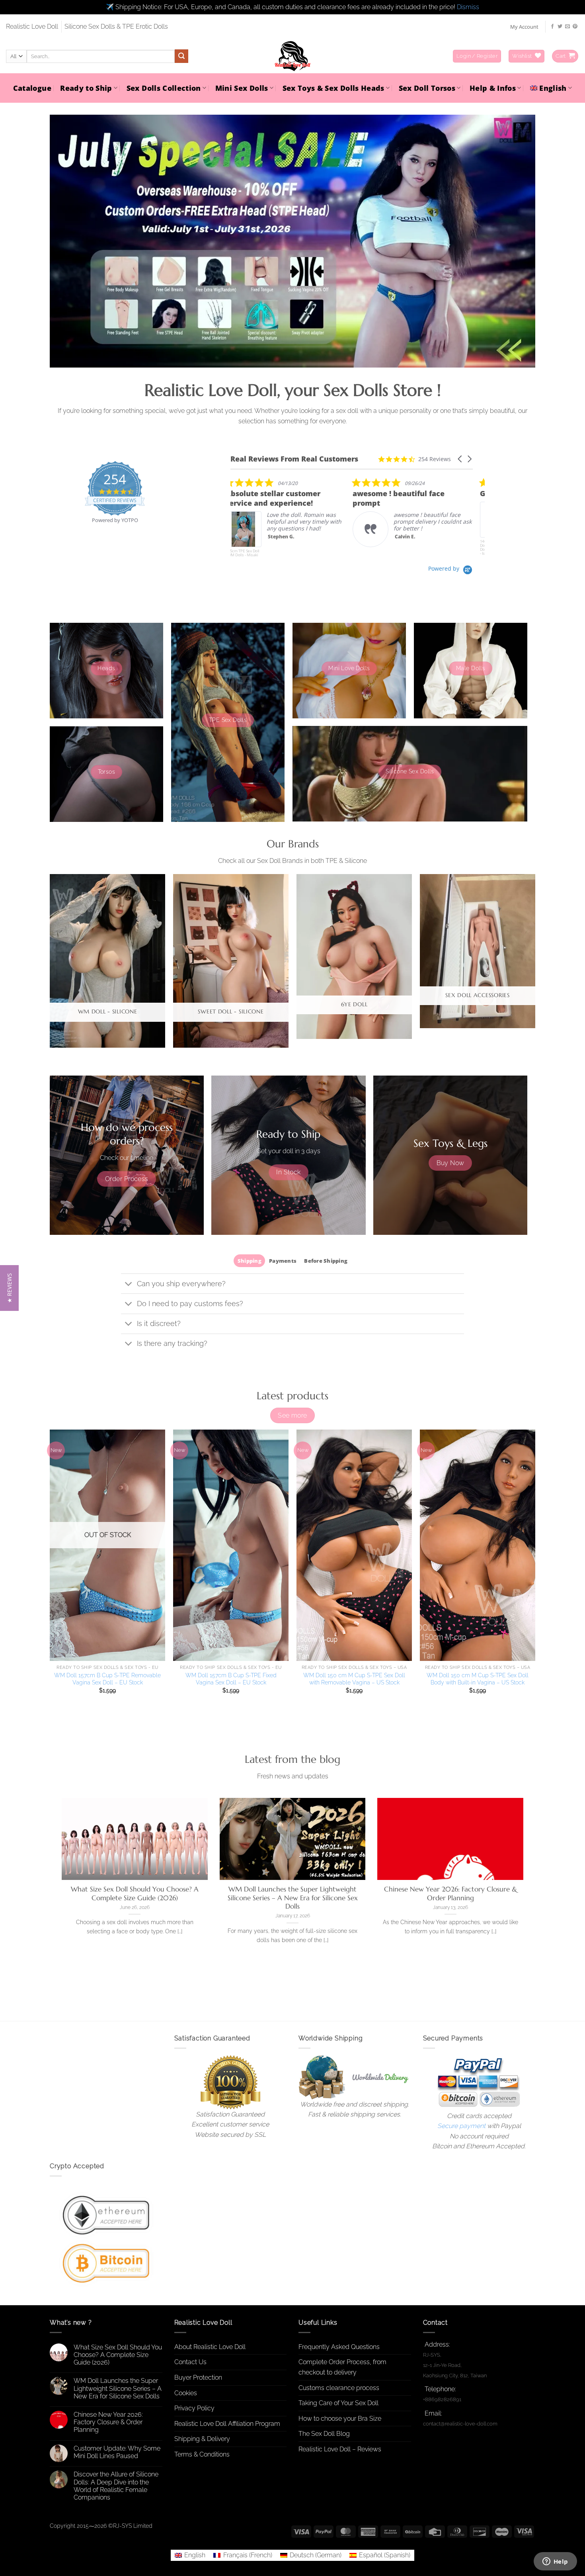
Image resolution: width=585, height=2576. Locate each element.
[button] (477, 56)
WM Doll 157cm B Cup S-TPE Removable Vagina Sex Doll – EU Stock (107, 1679)
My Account (524, 27)
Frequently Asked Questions (339, 2347)
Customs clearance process (339, 2388)
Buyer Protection (198, 2377)
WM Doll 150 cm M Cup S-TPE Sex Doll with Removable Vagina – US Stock (354, 1679)
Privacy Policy (194, 2408)
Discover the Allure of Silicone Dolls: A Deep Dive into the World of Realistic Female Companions (116, 2486)
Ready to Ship (86, 88)
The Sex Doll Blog (324, 2434)
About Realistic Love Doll (210, 2347)
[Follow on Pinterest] (575, 27)
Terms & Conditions (202, 2454)
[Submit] (181, 56)
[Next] (535, 964)
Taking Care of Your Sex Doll (338, 2403)
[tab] (249, 1261)
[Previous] (50, 964)
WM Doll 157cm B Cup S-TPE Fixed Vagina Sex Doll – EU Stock (231, 1679)
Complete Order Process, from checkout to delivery (342, 2367)
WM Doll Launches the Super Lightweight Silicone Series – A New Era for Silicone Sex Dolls (293, 1898)
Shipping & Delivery (202, 2439)
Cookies (186, 2393)
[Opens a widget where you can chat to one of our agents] (555, 2562)
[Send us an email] (567, 27)
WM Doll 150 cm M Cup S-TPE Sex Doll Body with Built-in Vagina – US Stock (478, 1679)
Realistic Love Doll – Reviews (340, 2449)
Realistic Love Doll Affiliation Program (227, 2424)
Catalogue (32, 88)
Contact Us (190, 2362)
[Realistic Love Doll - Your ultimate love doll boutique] (292, 56)
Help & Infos (493, 88)
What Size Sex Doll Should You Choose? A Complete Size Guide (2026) (135, 1894)
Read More (413, 539)
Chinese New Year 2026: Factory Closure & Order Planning (450, 1894)
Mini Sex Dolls (242, 88)
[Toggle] (129, 1284)
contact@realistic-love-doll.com (460, 2424)
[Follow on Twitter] (560, 27)
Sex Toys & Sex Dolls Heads (333, 88)
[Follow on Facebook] (552, 27)
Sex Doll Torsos (427, 88)
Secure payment (461, 2126)
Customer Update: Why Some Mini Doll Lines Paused (117, 2452)
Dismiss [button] (468, 7)
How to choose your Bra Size (340, 2419)
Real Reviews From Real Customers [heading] (294, 459)
